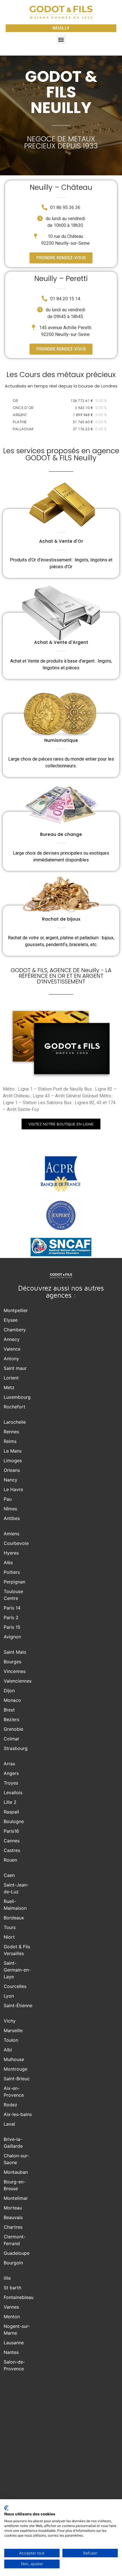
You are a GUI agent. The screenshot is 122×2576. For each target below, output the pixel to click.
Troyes (11, 1783)
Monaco (12, 1700)
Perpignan (14, 1582)
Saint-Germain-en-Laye (17, 1970)
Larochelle (15, 1422)
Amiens (11, 1534)
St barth (12, 2288)
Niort (9, 1937)
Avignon (12, 1637)
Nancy (10, 1480)
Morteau (13, 2208)
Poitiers (12, 1572)
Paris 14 (12, 1608)
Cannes (12, 1841)
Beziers (11, 1719)
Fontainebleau (19, 2297)
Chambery (15, 1330)
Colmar (11, 1739)
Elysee (11, 1320)
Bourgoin (13, 2263)
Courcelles (15, 1986)
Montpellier (16, 1310)
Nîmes (10, 1509)
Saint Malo (15, 1652)
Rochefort (14, 1407)
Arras (9, 1764)
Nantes (11, 2352)
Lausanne (14, 2343)
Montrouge (15, 2069)
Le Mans (13, 1451)
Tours (10, 1927)
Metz (9, 1387)
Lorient (11, 1378)
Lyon (9, 1996)
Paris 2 (11, 1617)
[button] (61, 40)
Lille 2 (10, 1802)
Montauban (16, 2172)
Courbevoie (16, 1543)
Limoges (13, 1461)
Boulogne (14, 1821)
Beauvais (13, 2217)
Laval (9, 2124)
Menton (12, 2317)
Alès (8, 1562)
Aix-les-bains (18, 2114)
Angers (11, 1773)
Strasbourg (16, 1748)
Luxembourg (17, 1397)
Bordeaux (14, 1918)
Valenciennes (18, 1681)
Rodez (10, 2105)
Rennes (11, 1432)
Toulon (11, 2040)
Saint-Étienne (18, 2006)
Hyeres (11, 1553)
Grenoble (13, 1729)
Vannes (11, 2307)
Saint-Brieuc (17, 2079)
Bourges (12, 1662)
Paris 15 (12, 1627)
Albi (8, 2050)
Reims (10, 1441)
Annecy (12, 1339)
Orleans (12, 1470)
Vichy (10, 2021)
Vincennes (15, 1671)
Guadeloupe (17, 2253)
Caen (9, 1875)
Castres (12, 1850)
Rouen (10, 1860)
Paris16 (11, 1831)
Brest (9, 1710)
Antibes (12, 1518)
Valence (12, 1349)
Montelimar (16, 2198)
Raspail (11, 1812)
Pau (8, 1499)
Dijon (9, 1691)
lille (7, 2278)
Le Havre (13, 1489)
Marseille (13, 2030)
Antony (11, 1359)
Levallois (13, 1792)
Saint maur (15, 1368)
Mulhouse (14, 2059)
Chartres (13, 2227)
